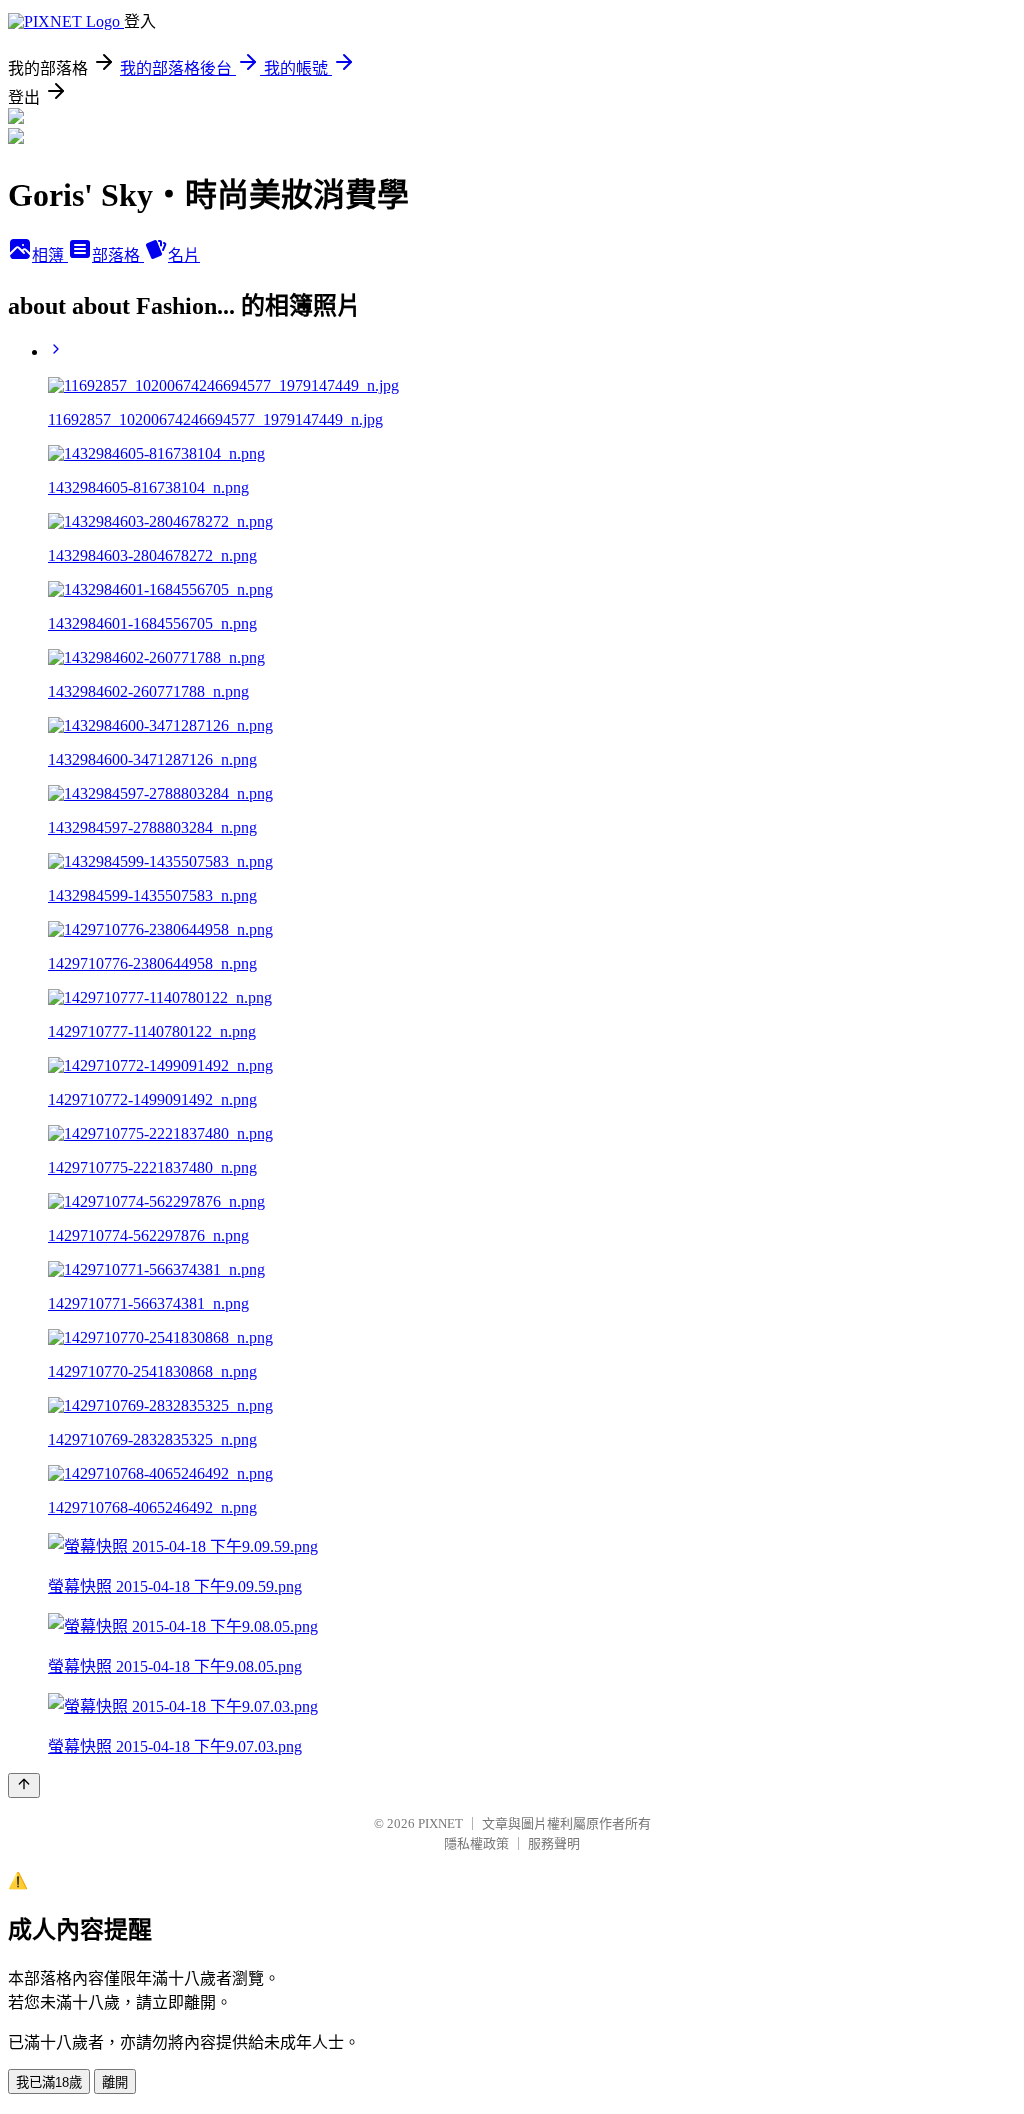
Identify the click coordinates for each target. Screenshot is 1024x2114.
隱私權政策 (476, 1843)
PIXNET (440, 1823)
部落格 (118, 255)
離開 (115, 2082)
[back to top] (24, 1785)
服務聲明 (554, 1843)
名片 (184, 255)
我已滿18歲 (49, 2082)
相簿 (50, 255)
